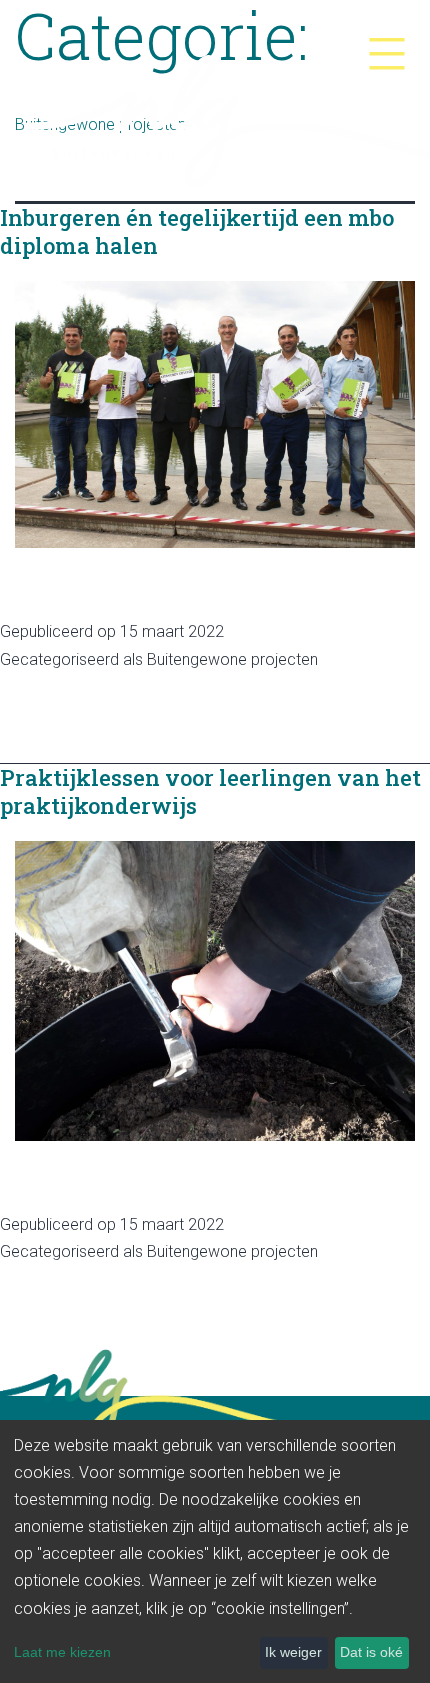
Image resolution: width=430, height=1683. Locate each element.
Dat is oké (371, 1652)
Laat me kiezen (62, 1652)
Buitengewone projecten (232, 659)
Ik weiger (293, 1652)
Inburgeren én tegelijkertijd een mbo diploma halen (197, 232)
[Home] (215, 113)
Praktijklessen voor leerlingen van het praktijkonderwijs (210, 792)
